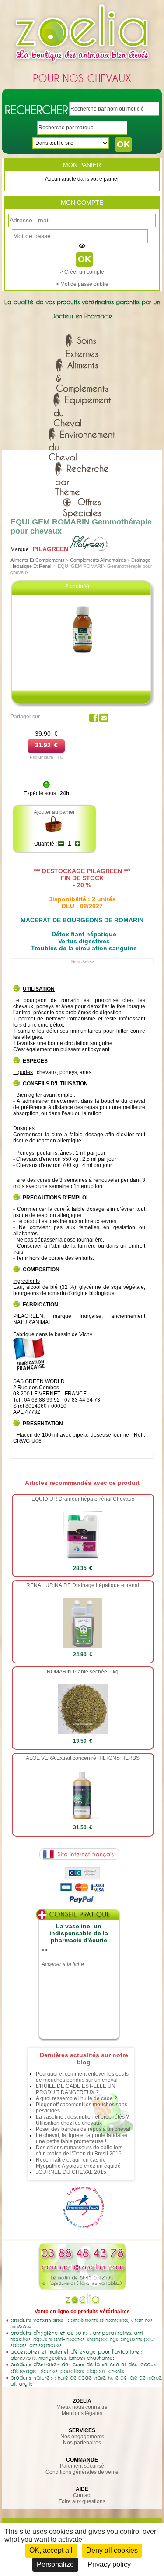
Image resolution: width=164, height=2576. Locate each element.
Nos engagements (82, 2437)
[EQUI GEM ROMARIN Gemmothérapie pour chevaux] (83, 661)
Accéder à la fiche (63, 1964)
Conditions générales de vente (82, 2472)
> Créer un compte (82, 272)
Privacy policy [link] (109, 2564)
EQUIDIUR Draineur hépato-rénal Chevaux (83, 1499)
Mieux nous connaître (82, 2407)
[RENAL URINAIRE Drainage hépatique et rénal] (83, 1646)
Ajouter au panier (54, 812)
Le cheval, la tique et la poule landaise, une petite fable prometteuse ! (82, 2138)
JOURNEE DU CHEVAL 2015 (71, 2172)
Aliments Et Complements (38, 560)
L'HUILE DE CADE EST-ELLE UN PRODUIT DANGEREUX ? (76, 2089)
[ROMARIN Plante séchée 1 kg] (83, 1733)
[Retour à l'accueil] (82, 64)
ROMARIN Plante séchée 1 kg (83, 1672)
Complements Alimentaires (98, 560)
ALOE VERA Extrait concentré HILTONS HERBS (83, 1758)
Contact (82, 2495)
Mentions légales (82, 2413)
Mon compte (82, 203)
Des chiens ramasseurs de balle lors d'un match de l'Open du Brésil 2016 (79, 2151)
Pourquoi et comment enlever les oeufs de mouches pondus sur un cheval (82, 2077)
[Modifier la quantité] (61, 844)
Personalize (55, 2564)
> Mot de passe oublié (82, 284)
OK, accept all (51, 2550)
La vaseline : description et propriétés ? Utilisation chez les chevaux (82, 2120)
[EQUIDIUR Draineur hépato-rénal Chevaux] (83, 1560)
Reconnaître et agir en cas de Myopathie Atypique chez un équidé (78, 2163)
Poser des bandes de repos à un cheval (83, 2129)
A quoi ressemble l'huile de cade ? (77, 2098)
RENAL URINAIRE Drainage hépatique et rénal (83, 1585)
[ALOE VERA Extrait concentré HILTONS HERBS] (83, 1819)
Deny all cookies (112, 2550)
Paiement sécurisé (82, 2466)
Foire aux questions (82, 2501)
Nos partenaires (82, 2443)
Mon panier (82, 165)
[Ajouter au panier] (54, 831)
